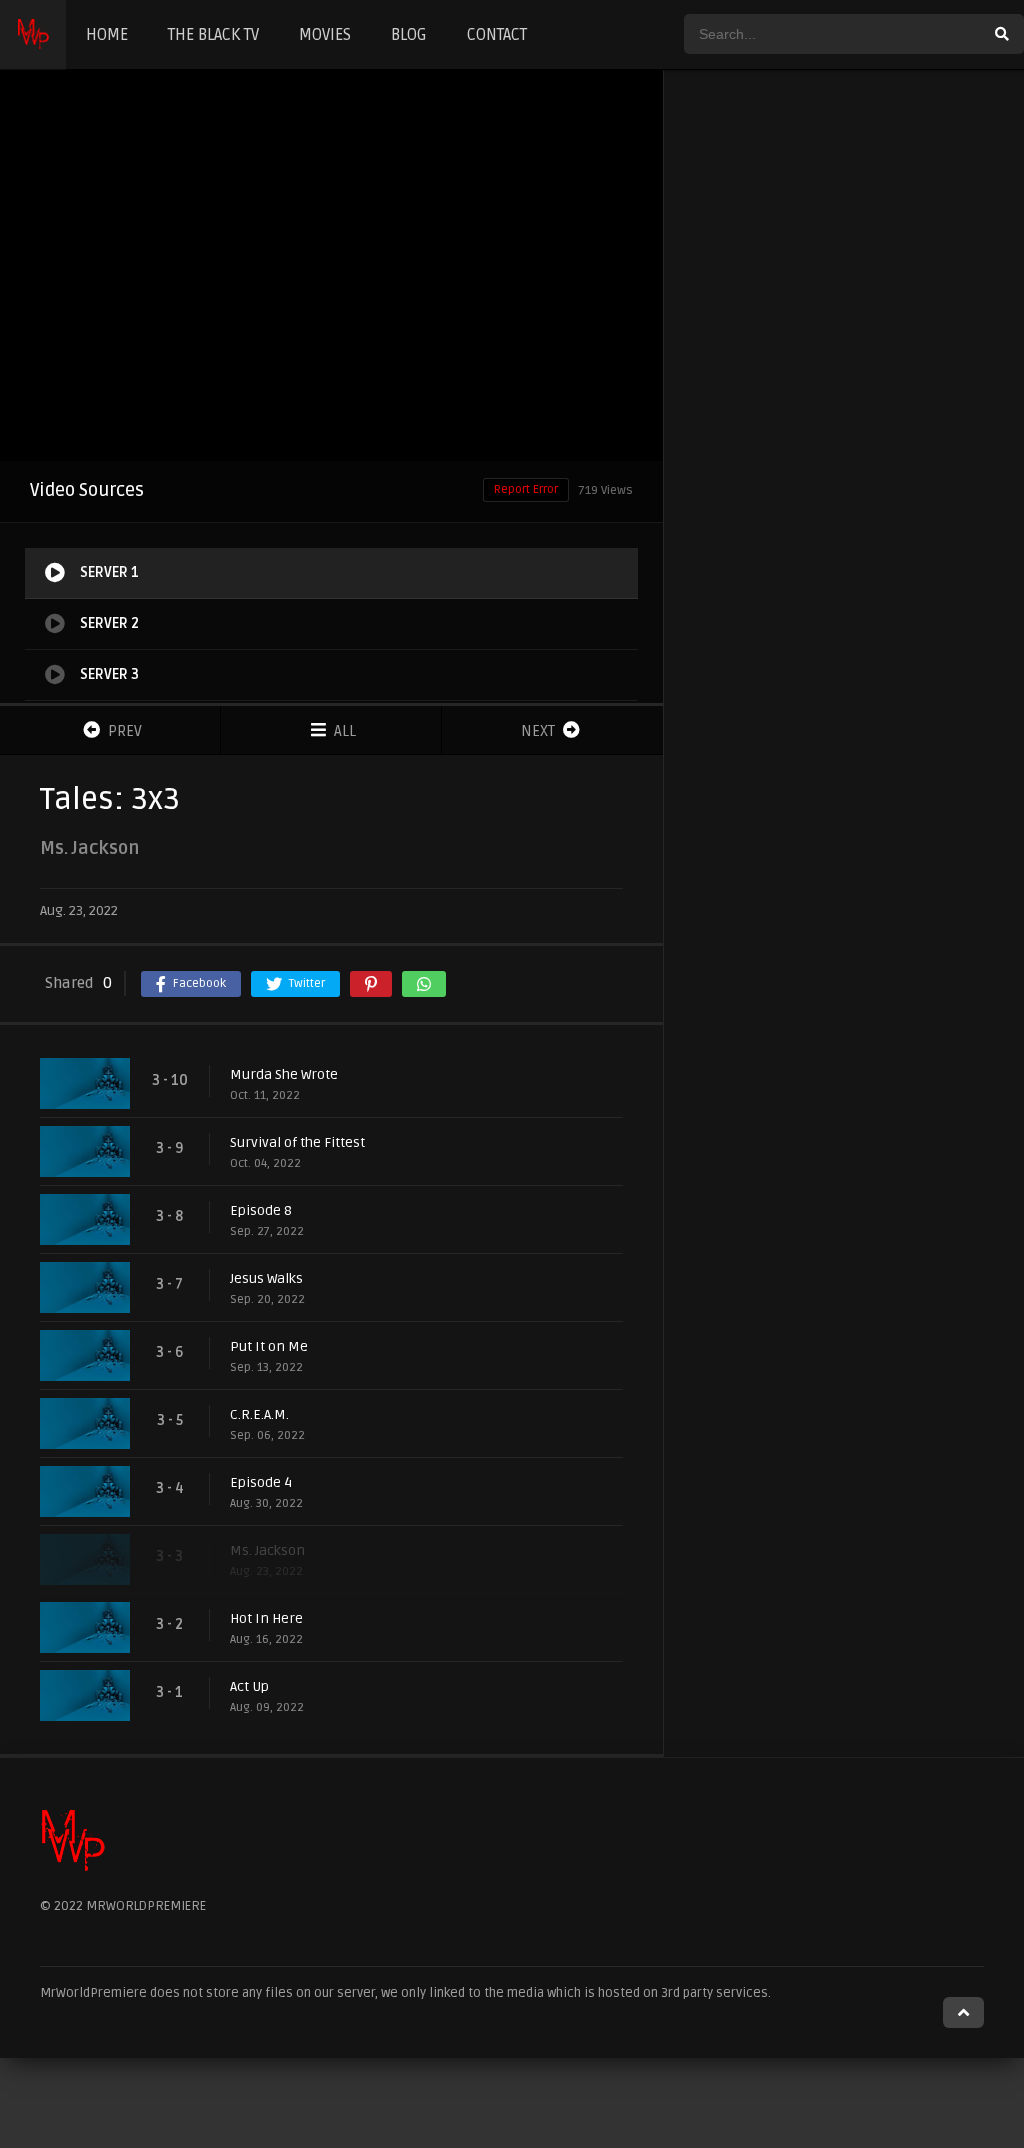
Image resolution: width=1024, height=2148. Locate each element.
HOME (107, 35)
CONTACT (497, 35)
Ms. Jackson (267, 1550)
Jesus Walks (266, 1278)
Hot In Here (266, 1618)
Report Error (526, 489)
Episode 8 (261, 1210)
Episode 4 (261, 1482)
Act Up (249, 1686)
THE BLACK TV (213, 35)
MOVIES (325, 35)
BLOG (409, 35)
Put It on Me (269, 1346)
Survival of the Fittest (297, 1142)
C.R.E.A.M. (259, 1414)
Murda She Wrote (284, 1074)
